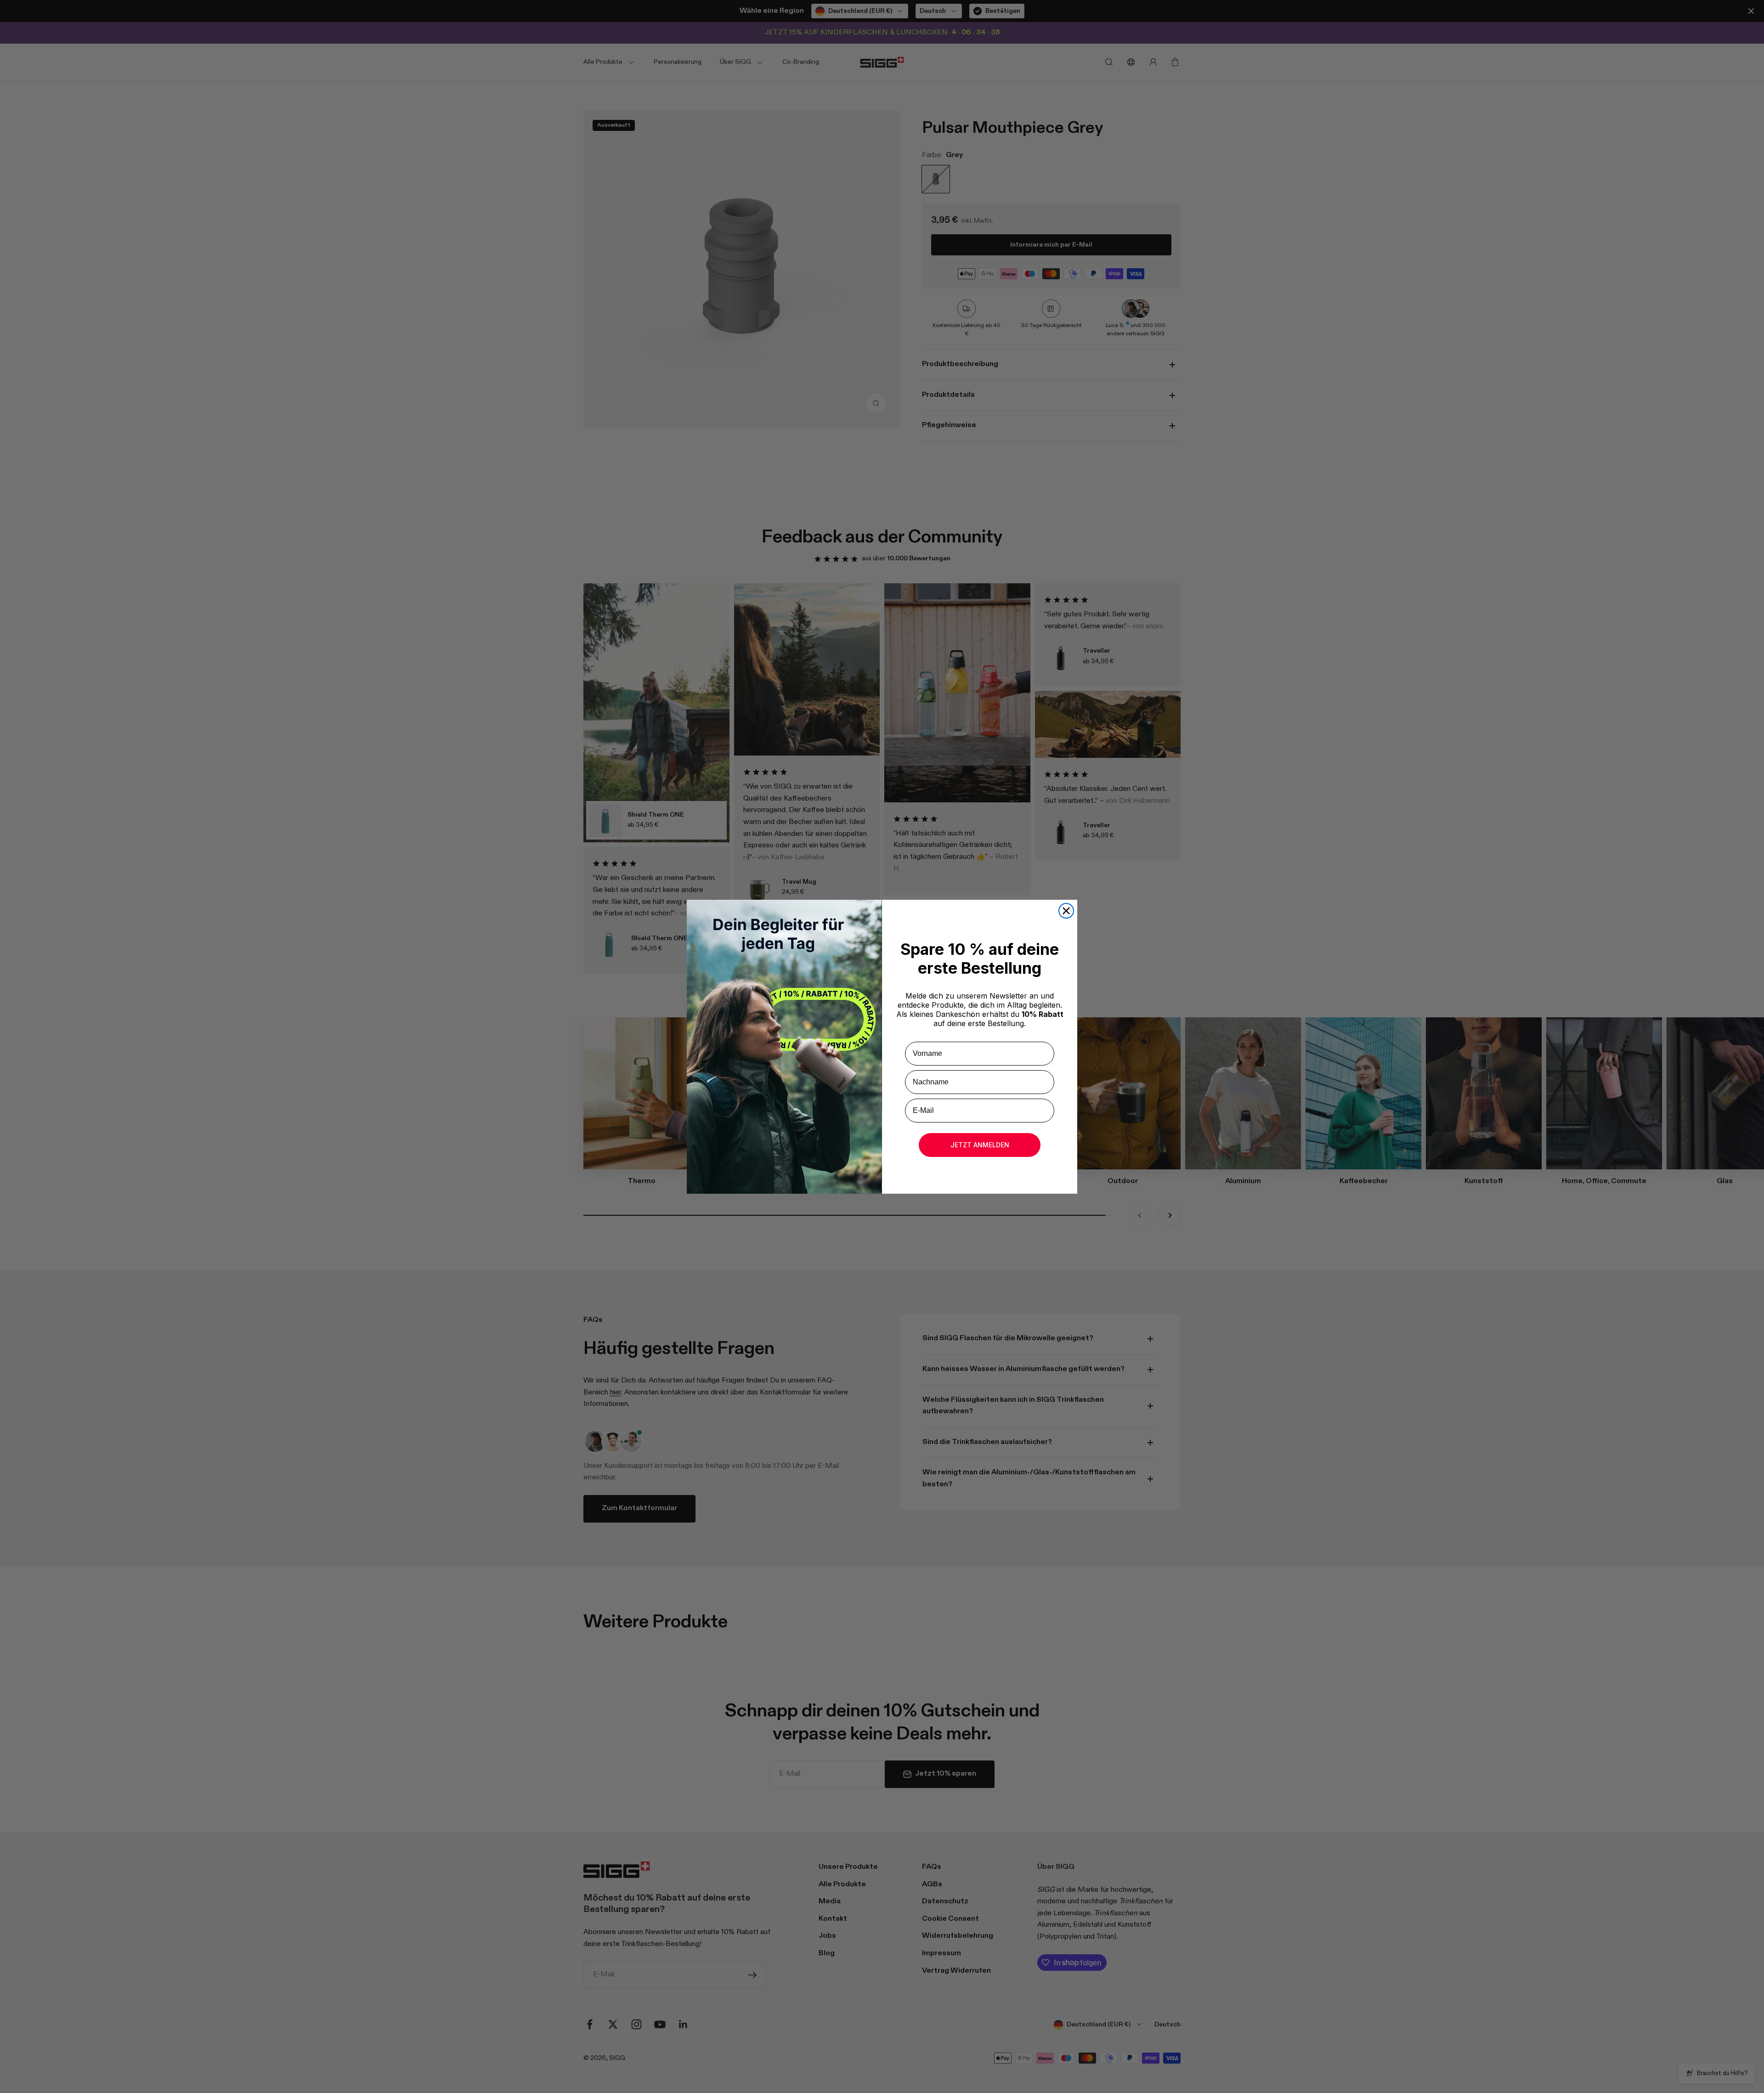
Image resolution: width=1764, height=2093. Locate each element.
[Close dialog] (1066, 911)
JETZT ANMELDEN (980, 1145)
